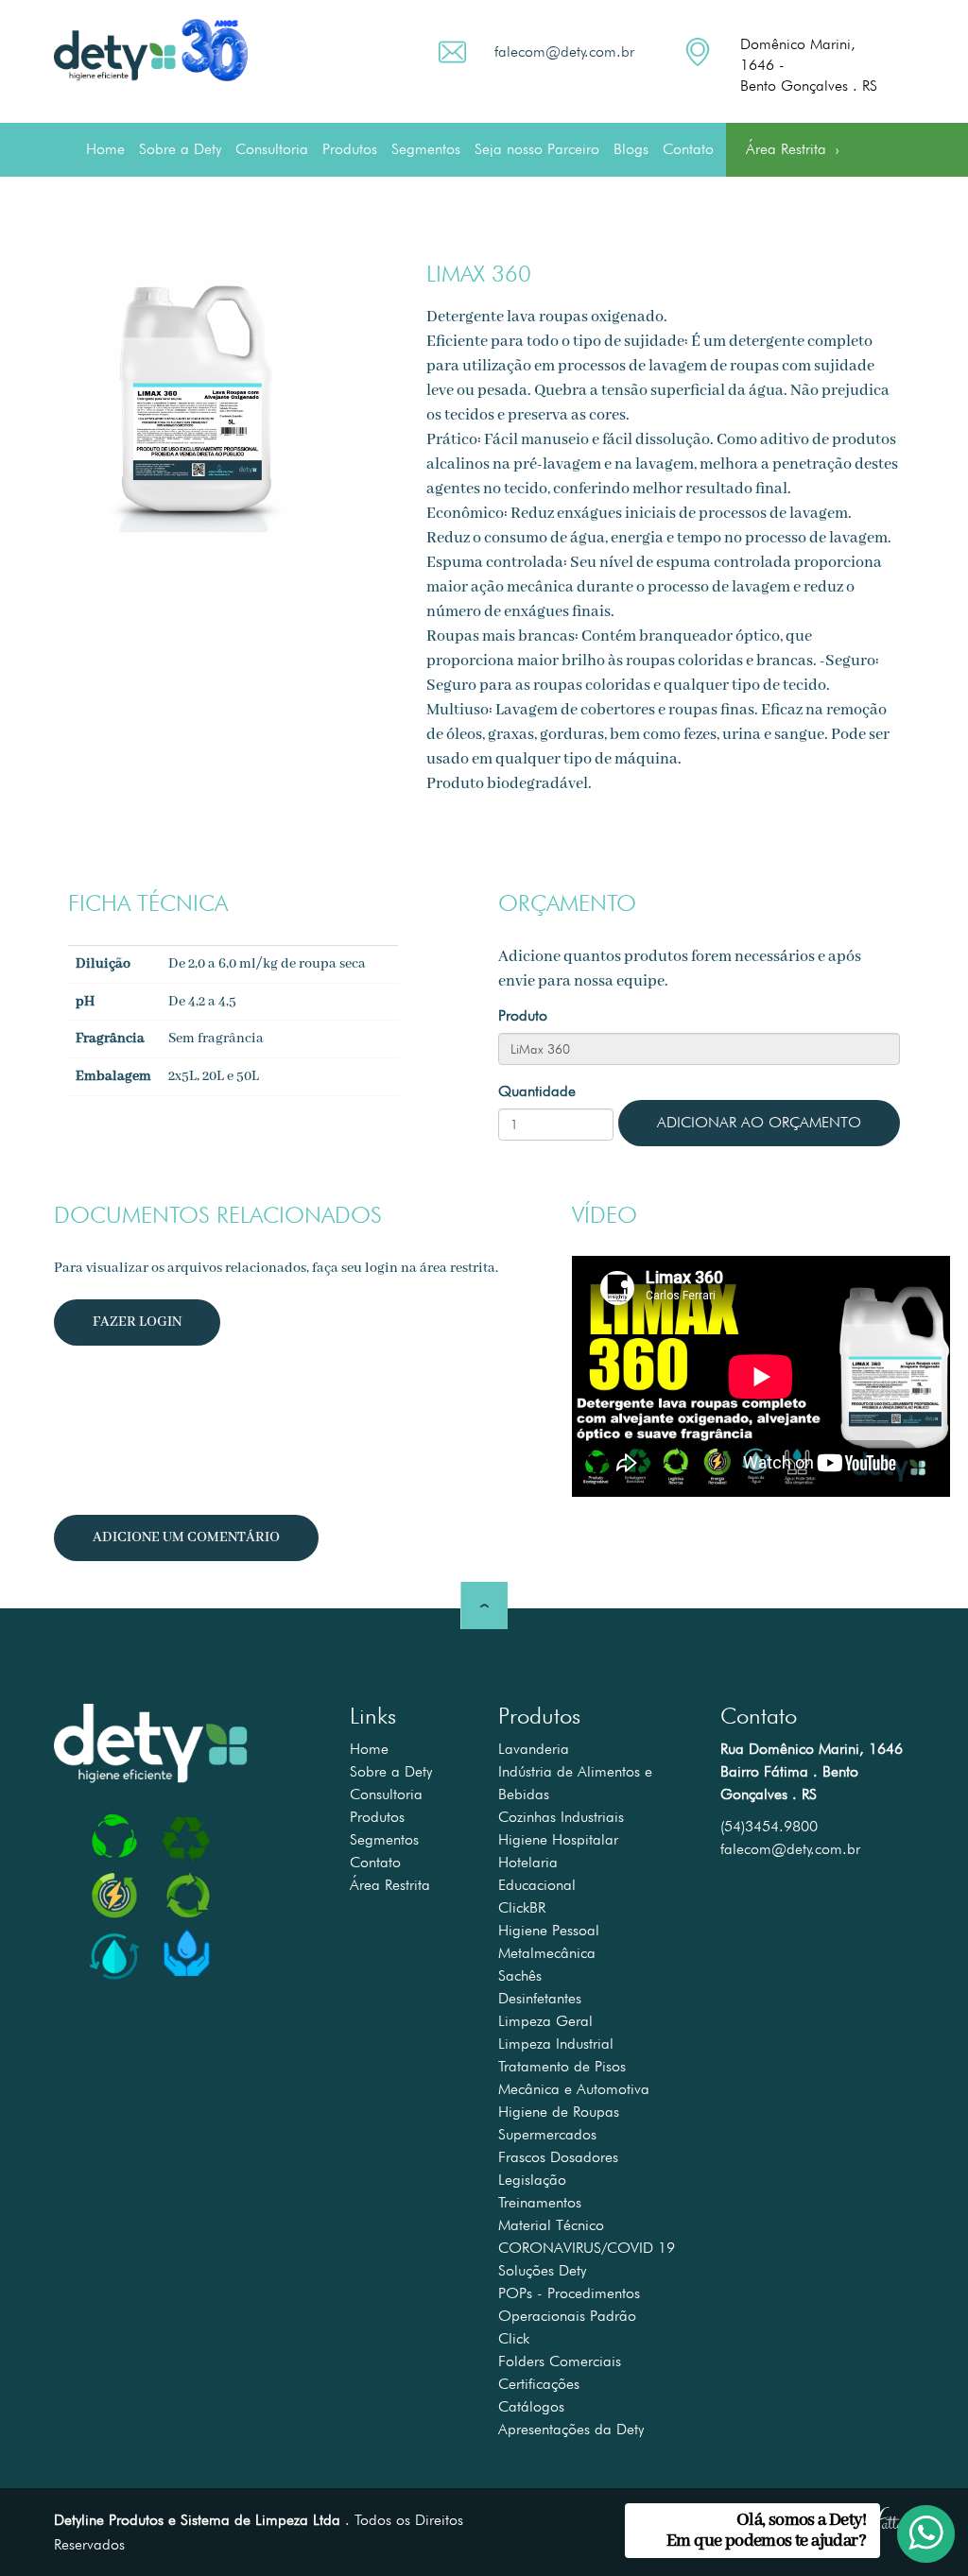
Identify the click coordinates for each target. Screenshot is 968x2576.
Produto (523, 1015)
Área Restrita (792, 152)
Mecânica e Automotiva (574, 2089)
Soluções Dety (542, 2270)
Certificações (539, 2384)
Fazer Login (137, 1322)
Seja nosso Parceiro (537, 149)
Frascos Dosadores (558, 2157)
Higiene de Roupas (559, 2112)
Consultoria (272, 149)
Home (105, 149)
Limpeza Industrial (556, 2044)
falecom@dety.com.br (564, 52)
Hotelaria (528, 1862)
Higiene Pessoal (549, 1930)
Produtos (350, 149)
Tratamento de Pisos (562, 2066)
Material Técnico (551, 2225)
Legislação (532, 2180)
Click (514, 2338)
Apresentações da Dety (571, 2429)
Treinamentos (540, 2202)
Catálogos (531, 2406)
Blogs (631, 149)
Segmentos (426, 149)
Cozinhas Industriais (561, 1817)
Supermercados (547, 2134)
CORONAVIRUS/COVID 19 (587, 2248)
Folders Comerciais (560, 2361)
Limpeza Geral (545, 2021)
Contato (688, 149)
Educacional (537, 1885)
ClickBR (522, 1907)
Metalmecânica (547, 1953)
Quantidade (537, 1091)
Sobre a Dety (180, 149)
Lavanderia (534, 1749)
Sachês (520, 1975)
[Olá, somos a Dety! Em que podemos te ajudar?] (913, 2521)
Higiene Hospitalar (558, 1839)
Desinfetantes (540, 1998)
